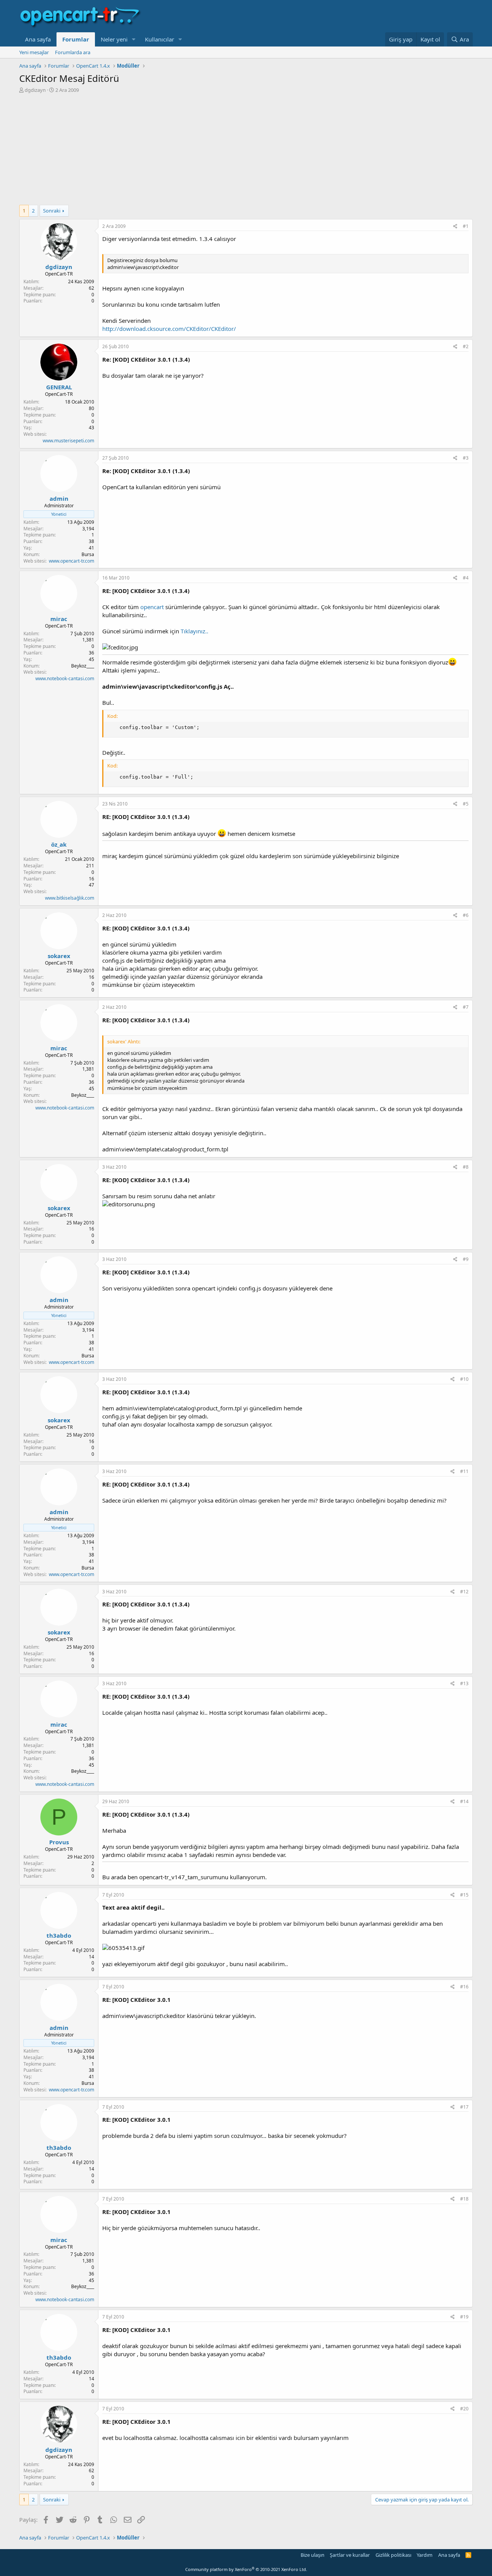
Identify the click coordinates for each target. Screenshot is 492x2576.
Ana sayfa (38, 39)
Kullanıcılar (160, 39)
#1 (466, 226)
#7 (466, 1007)
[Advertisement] (246, 151)
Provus (59, 1842)
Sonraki (52, 211)
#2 (466, 346)
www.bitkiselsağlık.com (70, 898)
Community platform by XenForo (246, 2569)
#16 (464, 1987)
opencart (152, 607)
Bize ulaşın (312, 2555)
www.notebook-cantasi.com (65, 678)
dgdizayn (35, 90)
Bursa (88, 554)
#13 (464, 1683)
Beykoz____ (83, 666)
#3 (466, 458)
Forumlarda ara (73, 52)
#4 (466, 578)
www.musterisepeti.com (68, 441)
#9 (466, 1259)
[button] (134, 39)
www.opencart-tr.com (71, 561)
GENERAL (59, 387)
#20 (464, 2409)
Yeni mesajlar (34, 52)
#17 (464, 2107)
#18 (464, 2199)
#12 (464, 1592)
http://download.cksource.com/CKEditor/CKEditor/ (169, 329)
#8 (466, 1167)
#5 (466, 804)
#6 (466, 915)
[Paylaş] (455, 227)
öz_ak (59, 844)
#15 (464, 1895)
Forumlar (76, 39)
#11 (464, 1471)
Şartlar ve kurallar (350, 2555)
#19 (464, 2317)
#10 (464, 1379)
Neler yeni (114, 39)
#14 (464, 1801)
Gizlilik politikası (393, 2555)
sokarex (59, 956)
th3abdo (59, 1935)
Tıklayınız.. (194, 631)
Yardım (425, 2555)
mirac (59, 619)
